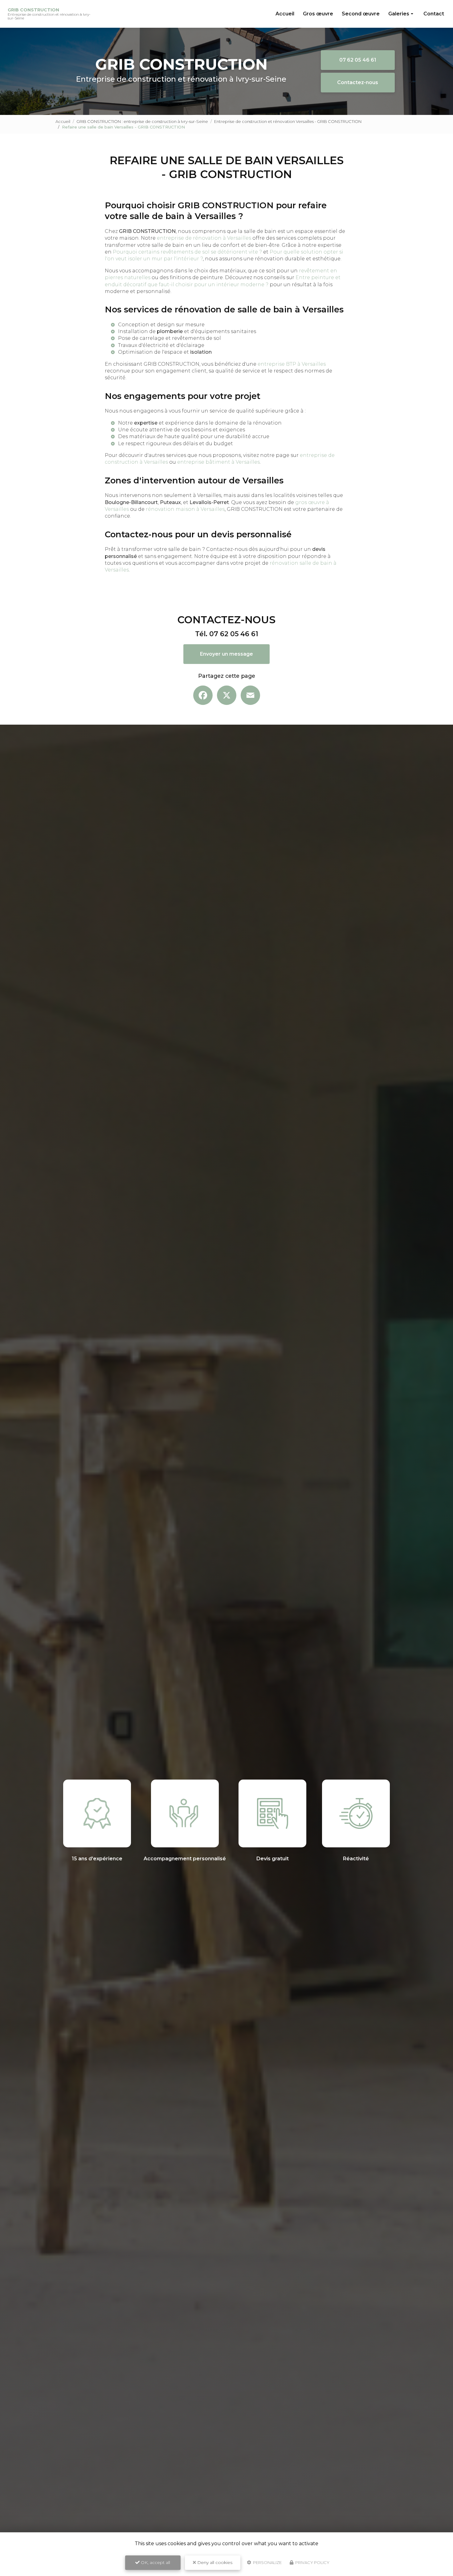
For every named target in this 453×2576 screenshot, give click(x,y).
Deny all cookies (214, 2562)
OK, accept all (155, 2562)
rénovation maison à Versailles (185, 509)
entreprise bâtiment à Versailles (218, 462)
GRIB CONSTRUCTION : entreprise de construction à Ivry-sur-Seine (142, 121)
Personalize (267, 2562)
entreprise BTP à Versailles (292, 364)
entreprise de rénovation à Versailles (204, 238)
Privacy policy (312, 2562)
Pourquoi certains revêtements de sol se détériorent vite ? (187, 252)
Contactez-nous (358, 82)
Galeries (399, 14)
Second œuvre (361, 14)
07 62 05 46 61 (358, 60)
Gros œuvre (318, 14)
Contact (434, 14)
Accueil (285, 14)
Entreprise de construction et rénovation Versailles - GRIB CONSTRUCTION (288, 121)
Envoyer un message (226, 654)
